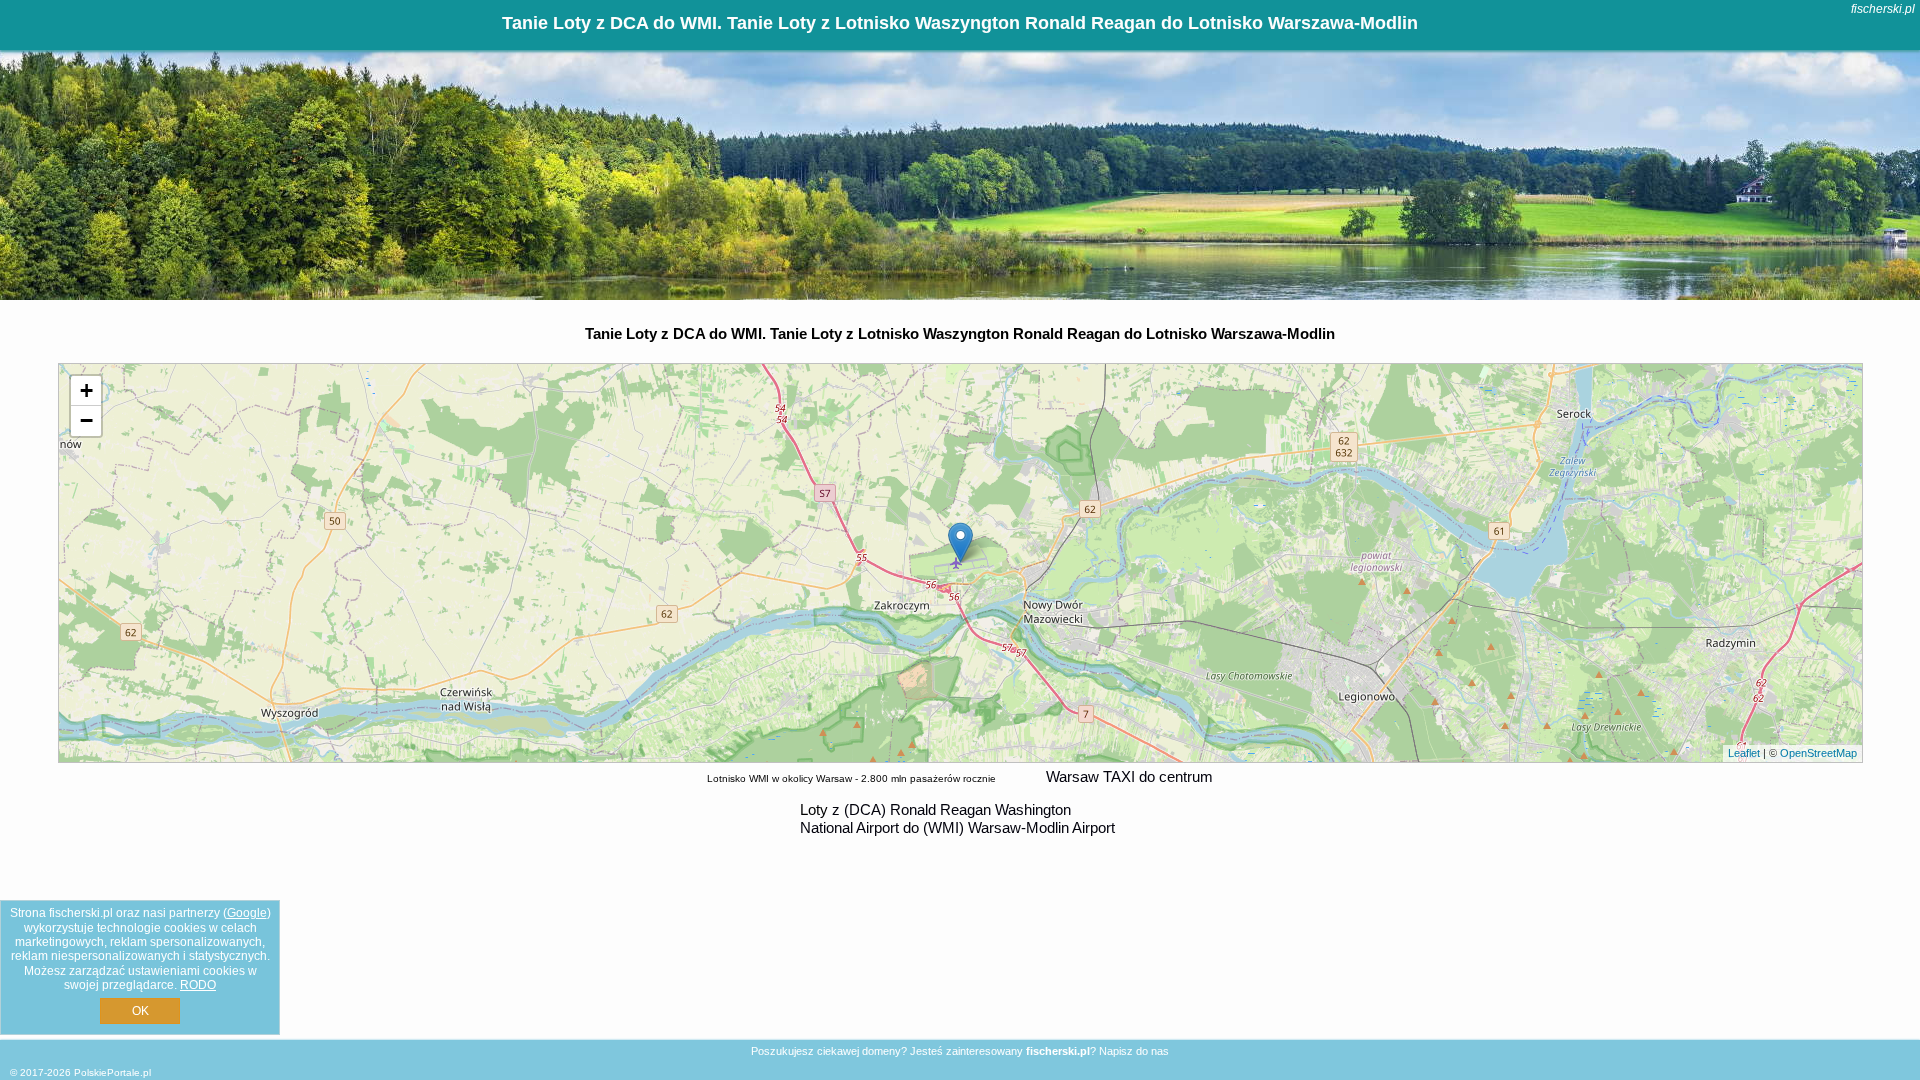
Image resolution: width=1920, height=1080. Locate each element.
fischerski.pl (1883, 9)
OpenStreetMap (1818, 753)
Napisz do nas (1134, 1051)
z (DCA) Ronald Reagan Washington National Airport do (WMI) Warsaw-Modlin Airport (957, 818)
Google (247, 913)
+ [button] (86, 390)
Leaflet (1744, 753)
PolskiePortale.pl (112, 1072)
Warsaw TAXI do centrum (1129, 776)
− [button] (86, 420)
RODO (198, 985)
